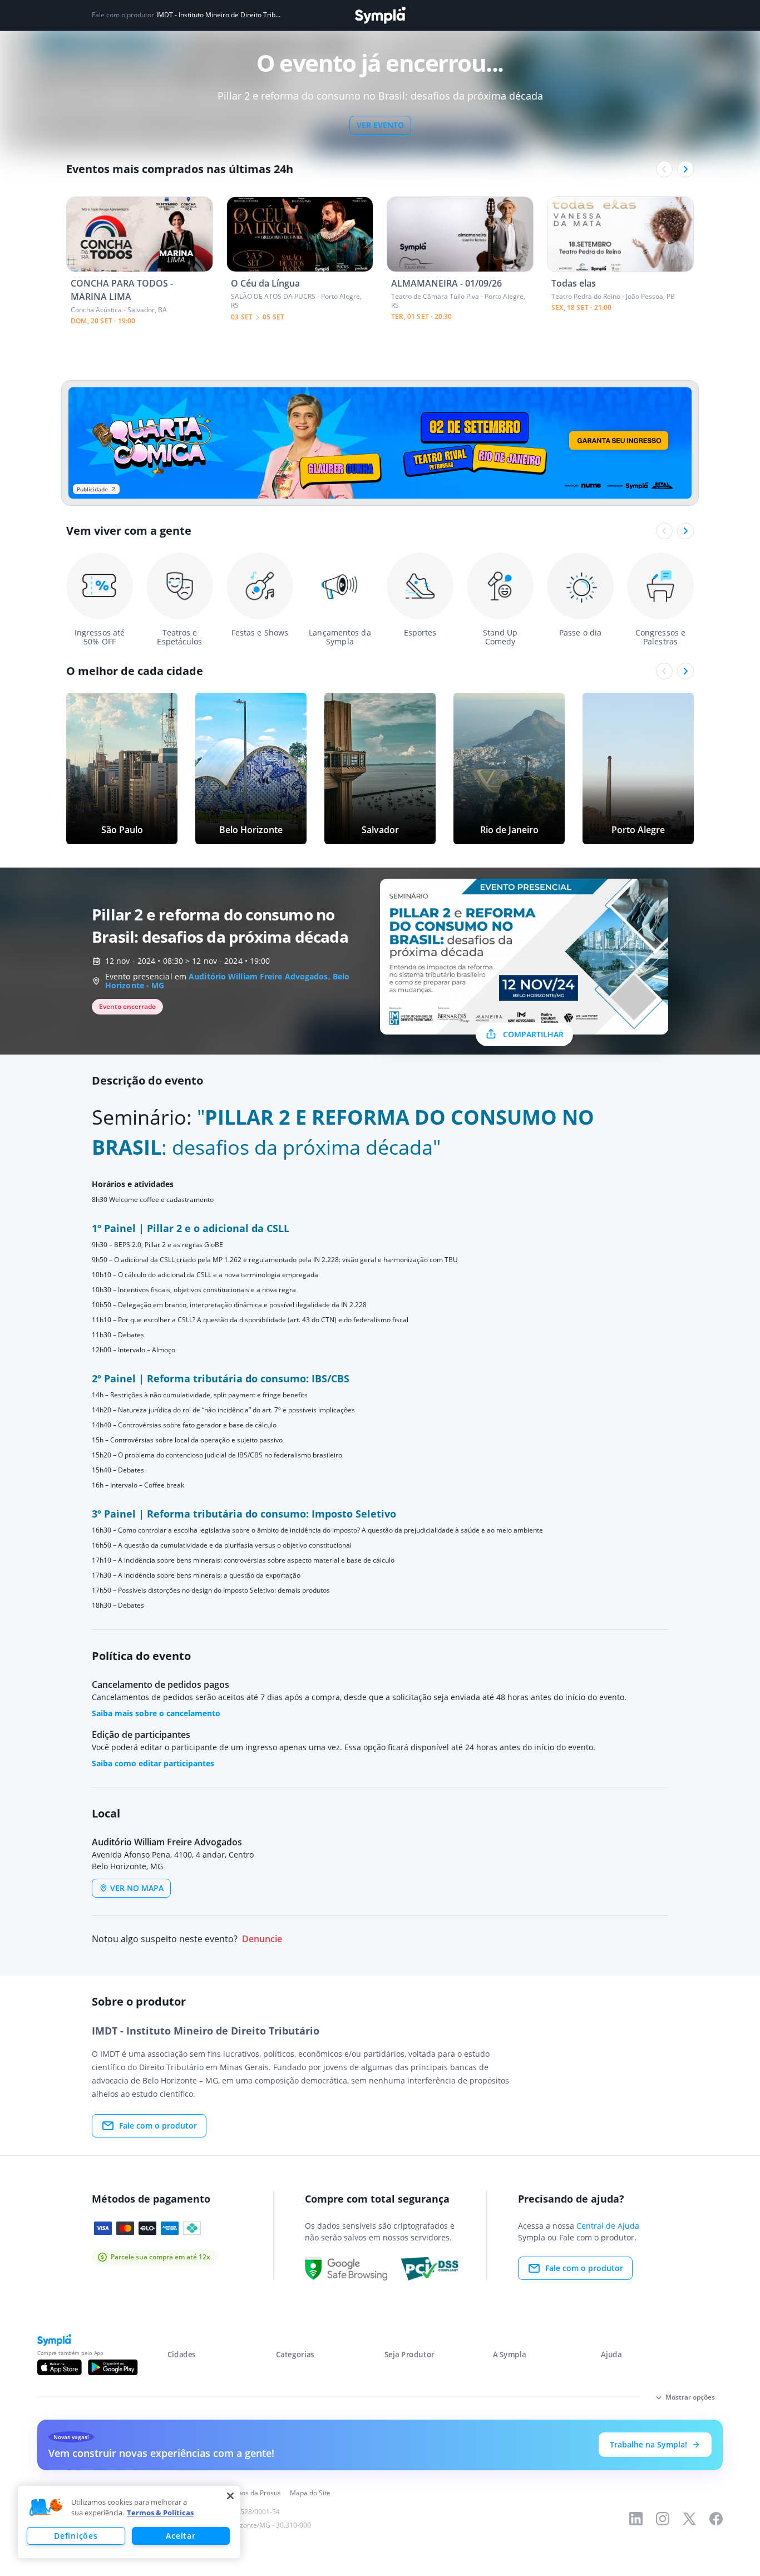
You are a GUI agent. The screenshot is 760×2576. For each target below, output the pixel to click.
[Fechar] (230, 2496)
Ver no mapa (137, 1888)
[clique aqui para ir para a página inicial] (380, 15)
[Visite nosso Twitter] (689, 2519)
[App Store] (60, 2367)
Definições (76, 2536)
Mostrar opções (690, 2397)
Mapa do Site (310, 2493)
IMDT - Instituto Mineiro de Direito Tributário (220, 15)
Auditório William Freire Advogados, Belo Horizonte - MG (227, 981)
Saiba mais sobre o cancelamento (156, 1713)
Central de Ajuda (608, 2226)
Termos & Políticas (160, 2513)
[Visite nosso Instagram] (663, 2519)
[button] (46, 2508)
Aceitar (181, 2536)
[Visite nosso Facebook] (716, 2519)
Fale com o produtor (158, 2126)
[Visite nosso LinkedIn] (636, 2519)
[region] (129, 2522)
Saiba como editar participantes (153, 1763)
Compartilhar (533, 1034)
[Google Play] (113, 2367)
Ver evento (380, 125)
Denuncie (262, 1939)
